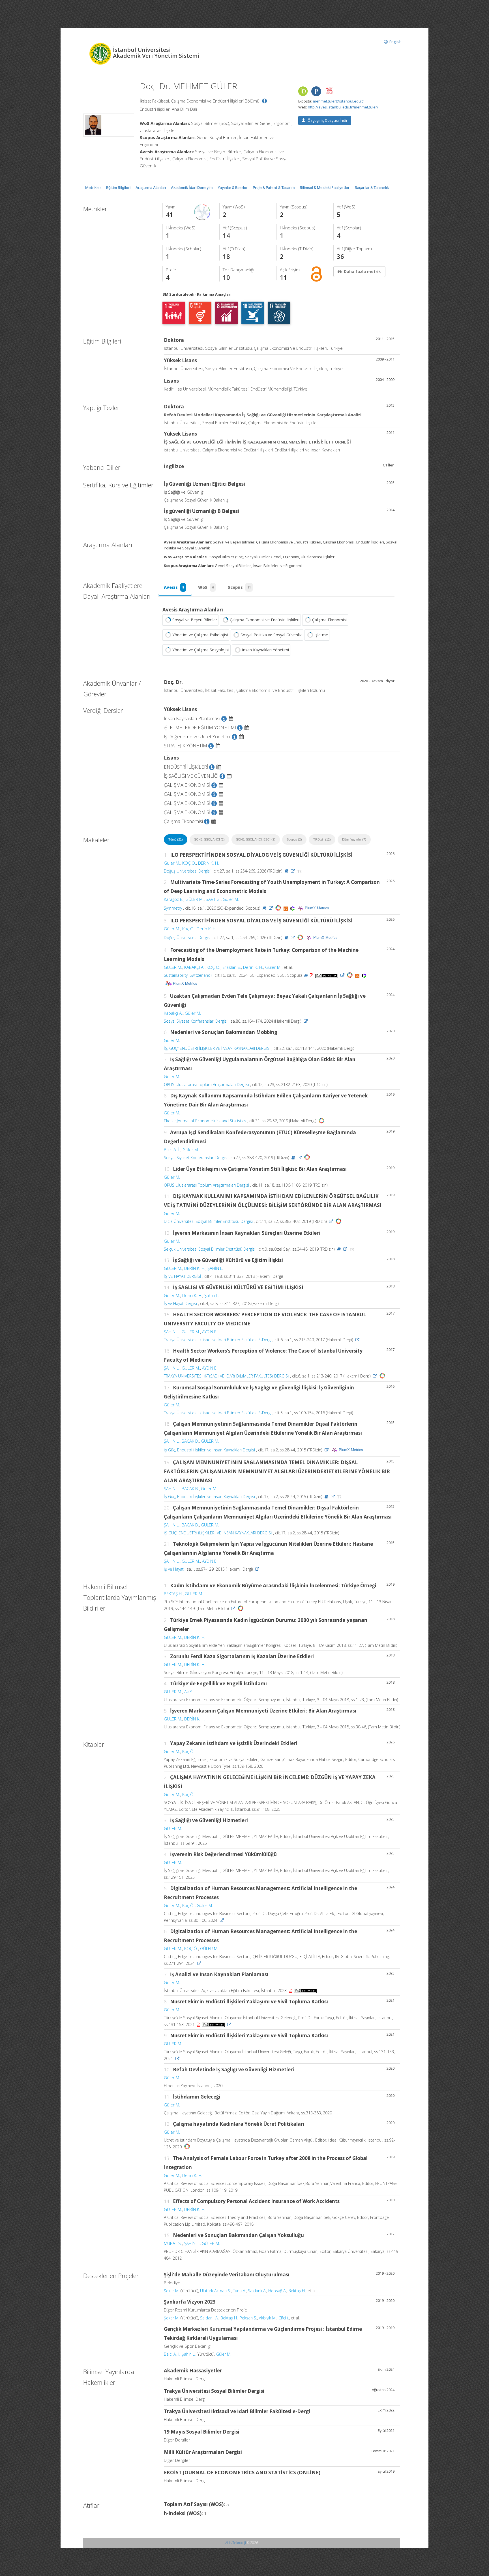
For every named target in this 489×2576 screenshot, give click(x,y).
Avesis (174, 587)
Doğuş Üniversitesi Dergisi (187, 871)
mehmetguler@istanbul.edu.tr (339, 101)
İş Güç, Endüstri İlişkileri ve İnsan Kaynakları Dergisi (209, 1450)
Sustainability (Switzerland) (188, 975)
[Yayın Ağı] (202, 212)
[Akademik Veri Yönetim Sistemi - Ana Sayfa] (101, 53)
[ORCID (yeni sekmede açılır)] (303, 92)
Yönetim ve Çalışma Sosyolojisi (201, 650)
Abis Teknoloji (236, 2543)
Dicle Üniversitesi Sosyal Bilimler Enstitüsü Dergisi (208, 1221)
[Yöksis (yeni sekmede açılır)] (329, 91)
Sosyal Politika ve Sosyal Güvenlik (271, 635)
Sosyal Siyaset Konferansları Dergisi (196, 1021)
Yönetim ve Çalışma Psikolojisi (200, 635)
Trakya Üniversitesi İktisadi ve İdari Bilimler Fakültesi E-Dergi (218, 1340)
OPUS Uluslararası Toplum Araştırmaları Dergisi (206, 1085)
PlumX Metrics (317, 908)
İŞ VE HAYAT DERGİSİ (183, 1276)
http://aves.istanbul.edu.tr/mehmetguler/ (343, 107)
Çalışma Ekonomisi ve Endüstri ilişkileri (265, 620)
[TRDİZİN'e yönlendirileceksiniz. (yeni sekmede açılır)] (300, 871)
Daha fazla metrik (362, 271)
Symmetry (173, 908)
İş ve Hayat (174, 1569)
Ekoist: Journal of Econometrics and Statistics (205, 1121)
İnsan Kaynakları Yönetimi (265, 650)
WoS (206, 587)
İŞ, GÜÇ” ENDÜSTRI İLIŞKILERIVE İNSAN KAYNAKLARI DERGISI (217, 1048)
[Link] (293, 871)
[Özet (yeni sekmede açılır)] (287, 871)
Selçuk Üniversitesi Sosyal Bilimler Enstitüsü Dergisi (210, 1249)
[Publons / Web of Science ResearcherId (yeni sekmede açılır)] (316, 91)
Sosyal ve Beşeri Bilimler (195, 620)
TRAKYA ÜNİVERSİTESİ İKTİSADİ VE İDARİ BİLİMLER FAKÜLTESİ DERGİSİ (226, 1376)
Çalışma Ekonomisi (329, 620)
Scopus (239, 587)
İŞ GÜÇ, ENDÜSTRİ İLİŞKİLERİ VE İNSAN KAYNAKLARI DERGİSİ (218, 1533)
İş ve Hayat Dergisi (180, 1303)
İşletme (321, 635)
